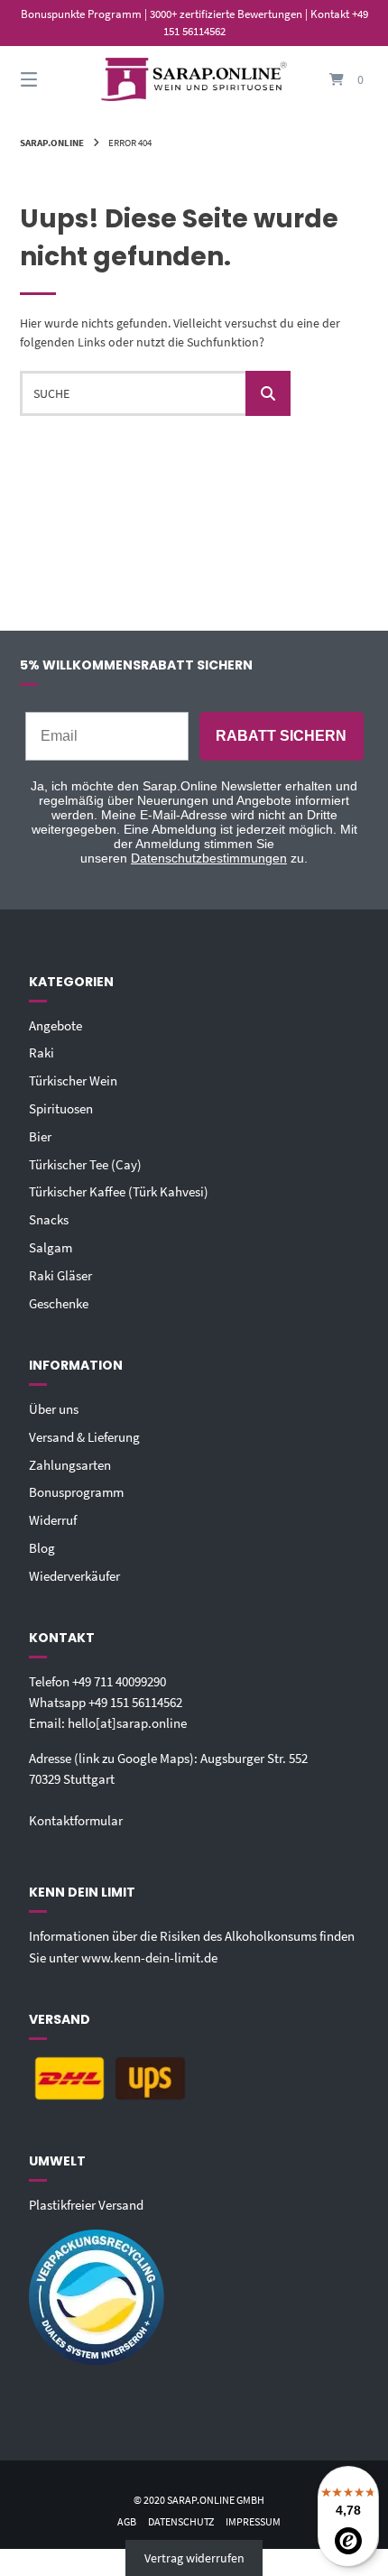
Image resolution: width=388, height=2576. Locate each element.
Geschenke (59, 1303)
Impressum (253, 2521)
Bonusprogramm (76, 1492)
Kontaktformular (76, 1820)
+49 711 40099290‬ (119, 1681)
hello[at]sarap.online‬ (127, 1723)
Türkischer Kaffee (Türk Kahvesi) (119, 1191)
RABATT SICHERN (281, 736)
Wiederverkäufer (74, 1576)
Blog (42, 1548)
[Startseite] (194, 80)
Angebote (55, 1025)
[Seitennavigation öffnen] (55, 80)
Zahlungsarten (70, 1465)
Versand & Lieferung (84, 1437)
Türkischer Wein (73, 1080)
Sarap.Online (52, 143)
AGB (127, 2521)
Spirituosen (61, 1108)
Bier (40, 1136)
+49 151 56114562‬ (135, 1702)
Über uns (54, 1409)
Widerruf (53, 1520)
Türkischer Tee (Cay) (85, 1164)
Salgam (51, 1247)
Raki (42, 1053)
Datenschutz (181, 2521)
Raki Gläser (60, 1275)
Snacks (49, 1219)
